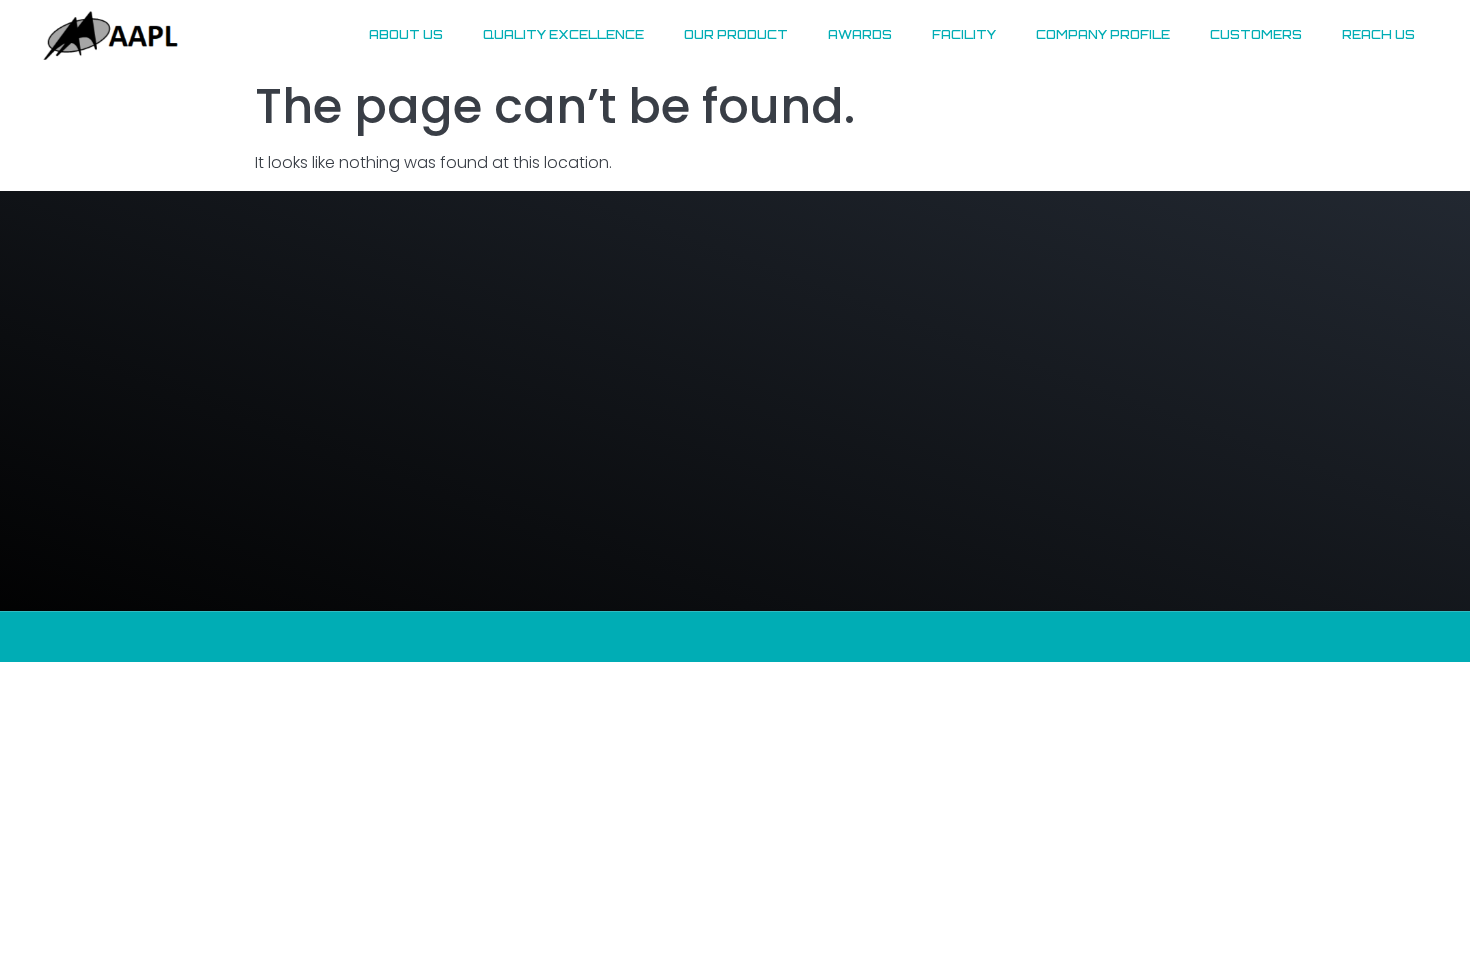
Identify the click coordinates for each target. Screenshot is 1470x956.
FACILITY (964, 34)
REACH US (1378, 34)
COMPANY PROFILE (1103, 34)
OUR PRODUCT (736, 34)
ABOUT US (406, 34)
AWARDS (860, 34)
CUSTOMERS (1256, 34)
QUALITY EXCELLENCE (563, 34)
